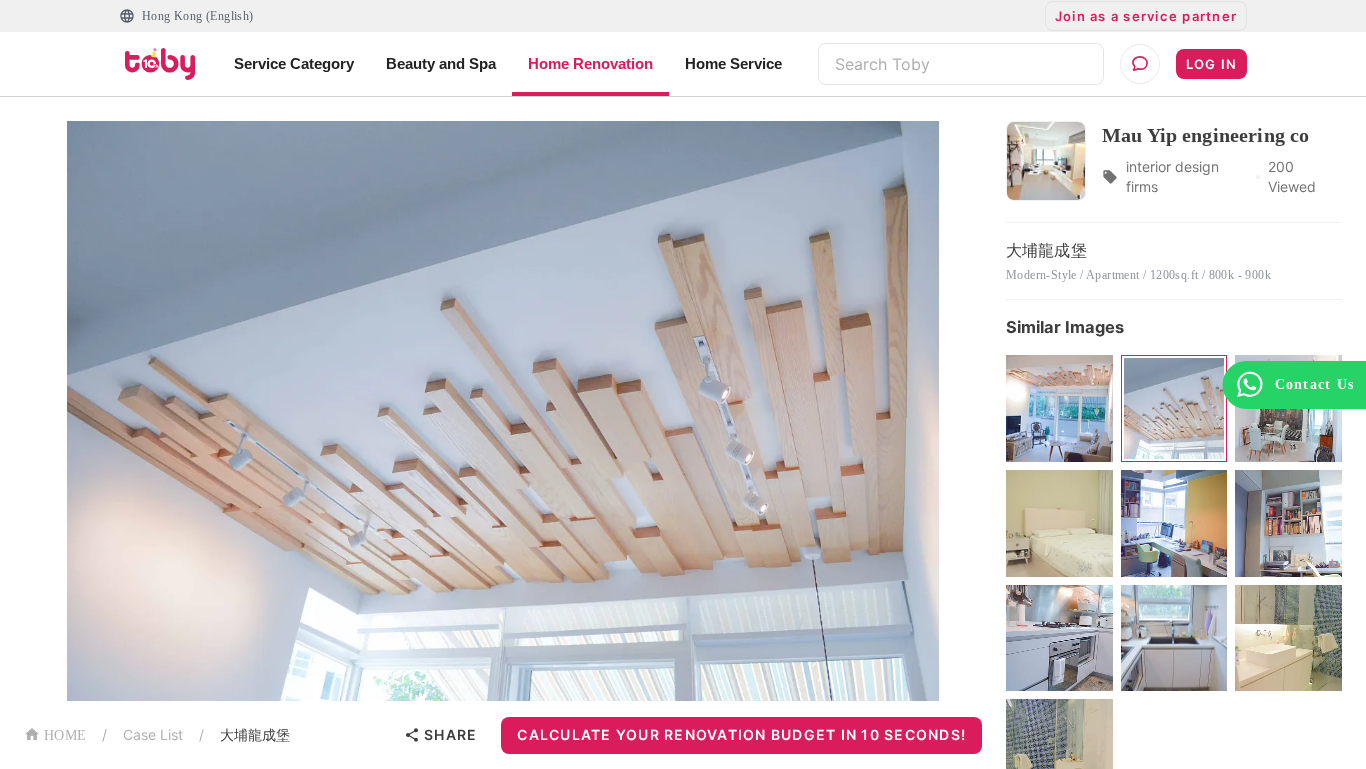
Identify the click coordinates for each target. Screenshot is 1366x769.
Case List (153, 734)
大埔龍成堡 (255, 734)
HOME (65, 735)
